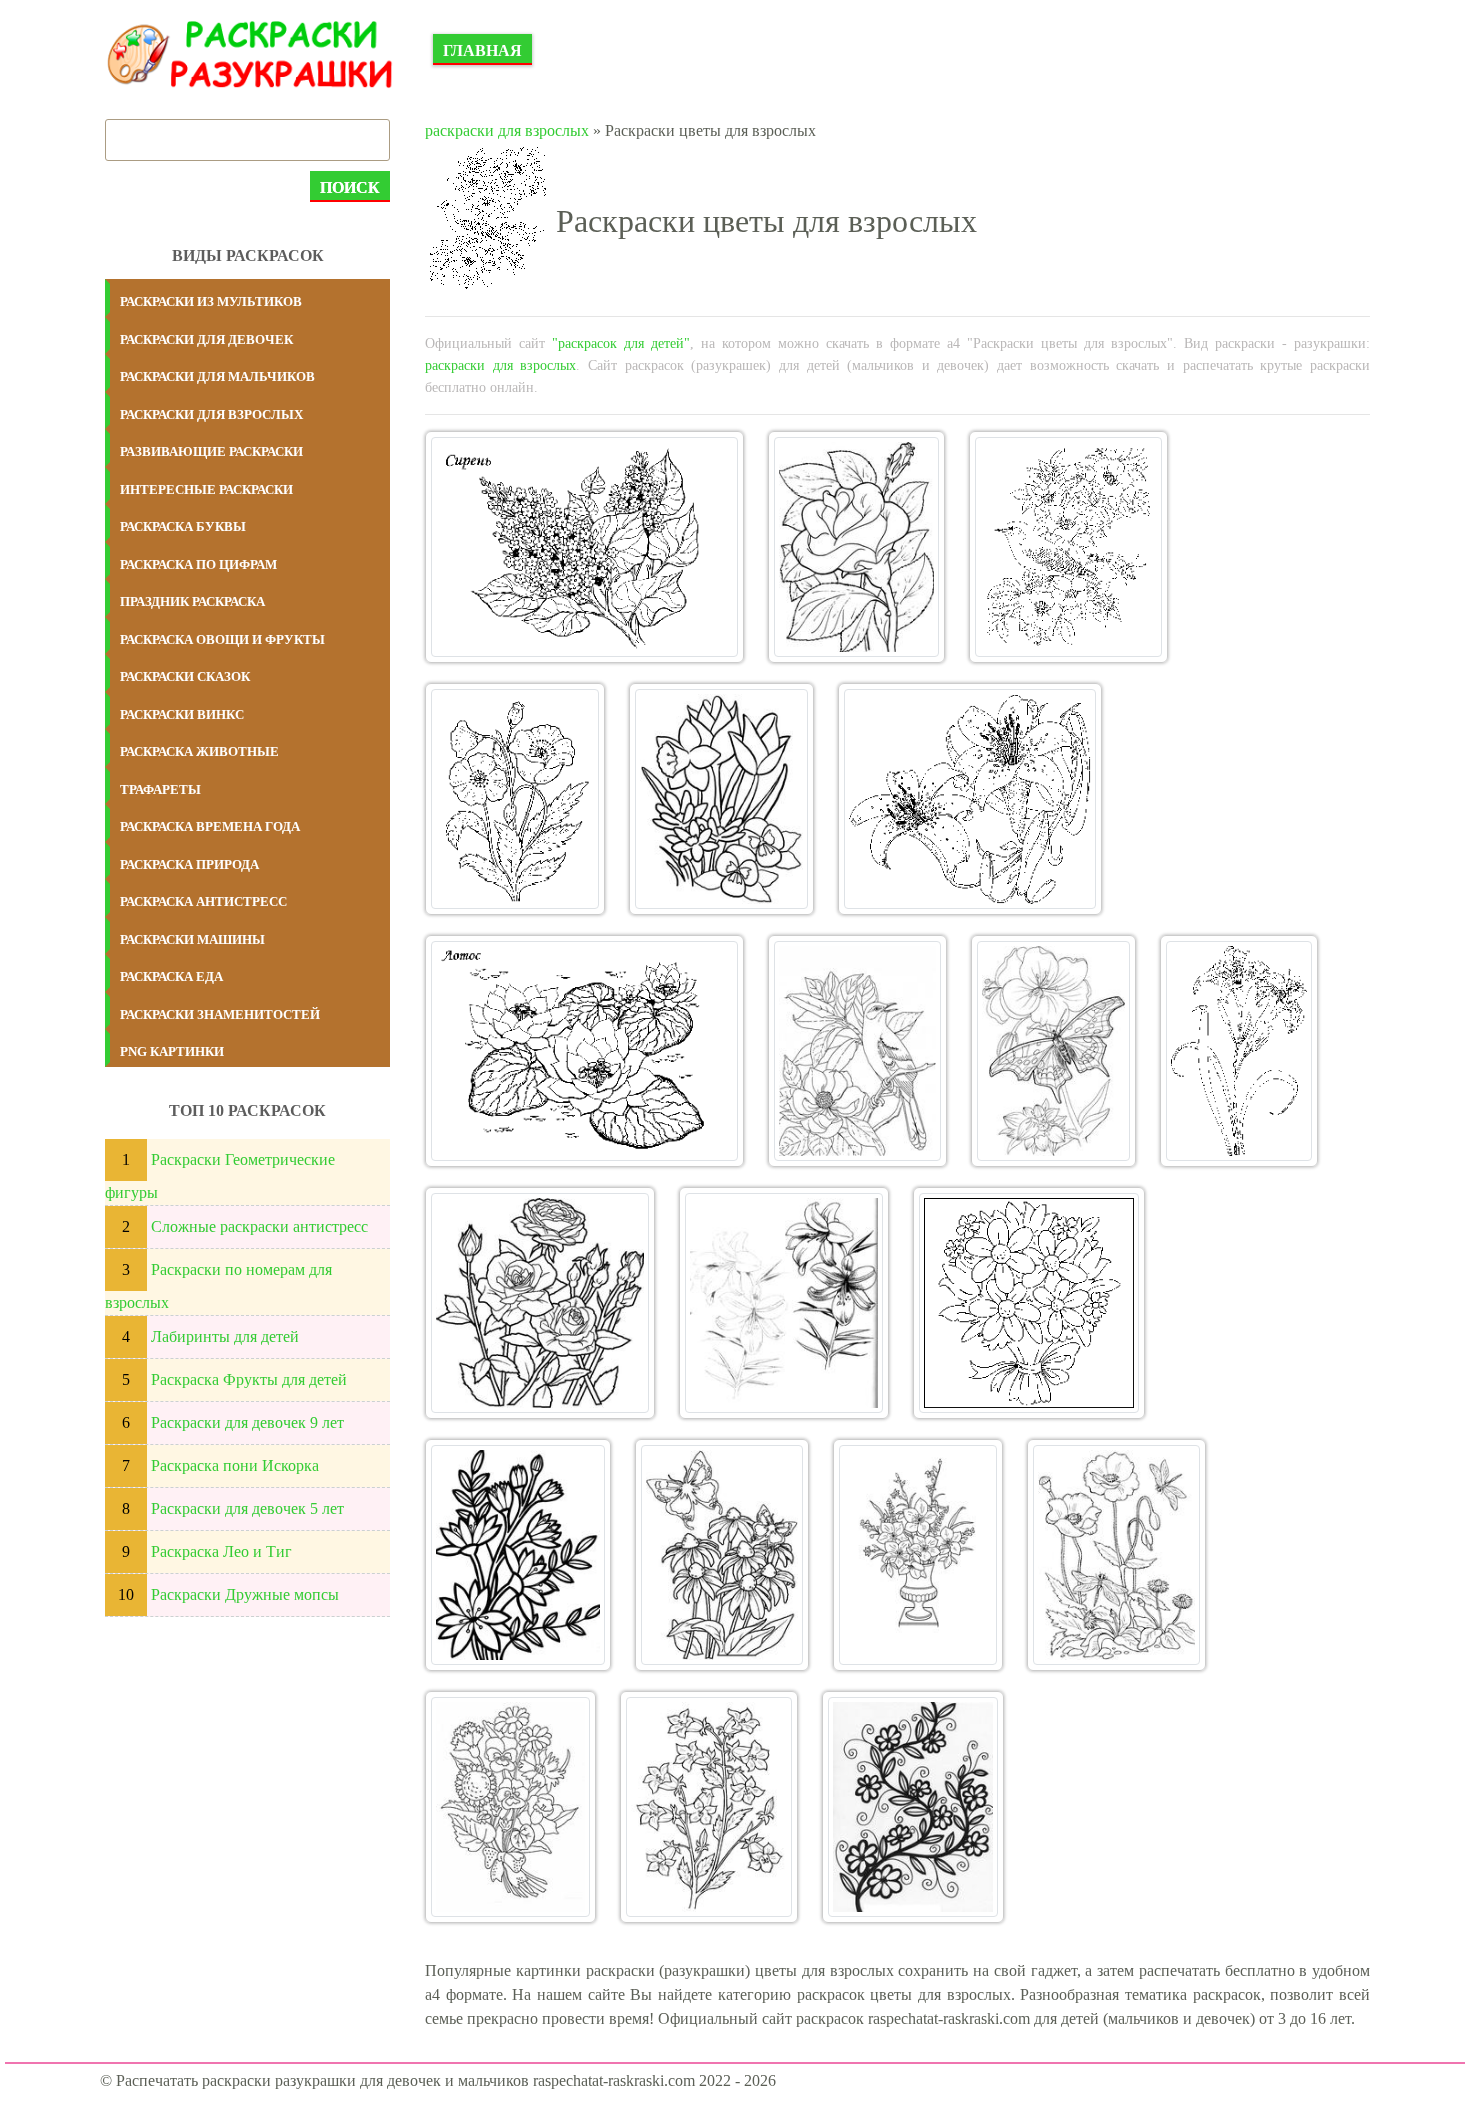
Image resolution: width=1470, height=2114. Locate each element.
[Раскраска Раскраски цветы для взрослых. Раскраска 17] (1116, 1555)
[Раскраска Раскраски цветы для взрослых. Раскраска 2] (856, 547)
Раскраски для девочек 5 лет (247, 1508)
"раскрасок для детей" (621, 343)
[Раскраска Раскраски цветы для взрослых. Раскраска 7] (584, 1051)
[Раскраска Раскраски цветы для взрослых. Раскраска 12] (784, 1303)
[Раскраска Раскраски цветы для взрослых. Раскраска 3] (1068, 547)
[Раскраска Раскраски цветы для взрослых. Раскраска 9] (1053, 1051)
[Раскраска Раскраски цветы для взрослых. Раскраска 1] (584, 547)
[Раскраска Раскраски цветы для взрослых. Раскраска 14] (518, 1555)
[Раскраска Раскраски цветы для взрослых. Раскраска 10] (1239, 1051)
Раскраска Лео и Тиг (221, 1551)
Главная (482, 50)
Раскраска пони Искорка (235, 1465)
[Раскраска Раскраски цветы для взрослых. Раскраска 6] (970, 799)
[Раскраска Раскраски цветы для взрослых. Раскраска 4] (515, 799)
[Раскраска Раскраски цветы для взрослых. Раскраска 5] (721, 799)
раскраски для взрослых (507, 130)
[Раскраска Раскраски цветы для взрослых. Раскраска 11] (540, 1303)
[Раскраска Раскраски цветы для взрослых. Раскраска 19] (709, 1807)
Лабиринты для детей (225, 1336)
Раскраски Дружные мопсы (245, 1594)
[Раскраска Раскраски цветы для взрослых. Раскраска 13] (1029, 1303)
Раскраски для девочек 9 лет (247, 1422)
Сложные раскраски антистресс (259, 1226)
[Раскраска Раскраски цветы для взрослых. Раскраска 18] (510, 1807)
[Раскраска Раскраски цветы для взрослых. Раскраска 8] (857, 1051)
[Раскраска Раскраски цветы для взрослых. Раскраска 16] (918, 1555)
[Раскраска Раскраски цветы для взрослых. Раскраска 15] (722, 1555)
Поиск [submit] (350, 187)
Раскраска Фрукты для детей (249, 1379)
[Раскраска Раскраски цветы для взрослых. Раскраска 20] (913, 1807)
